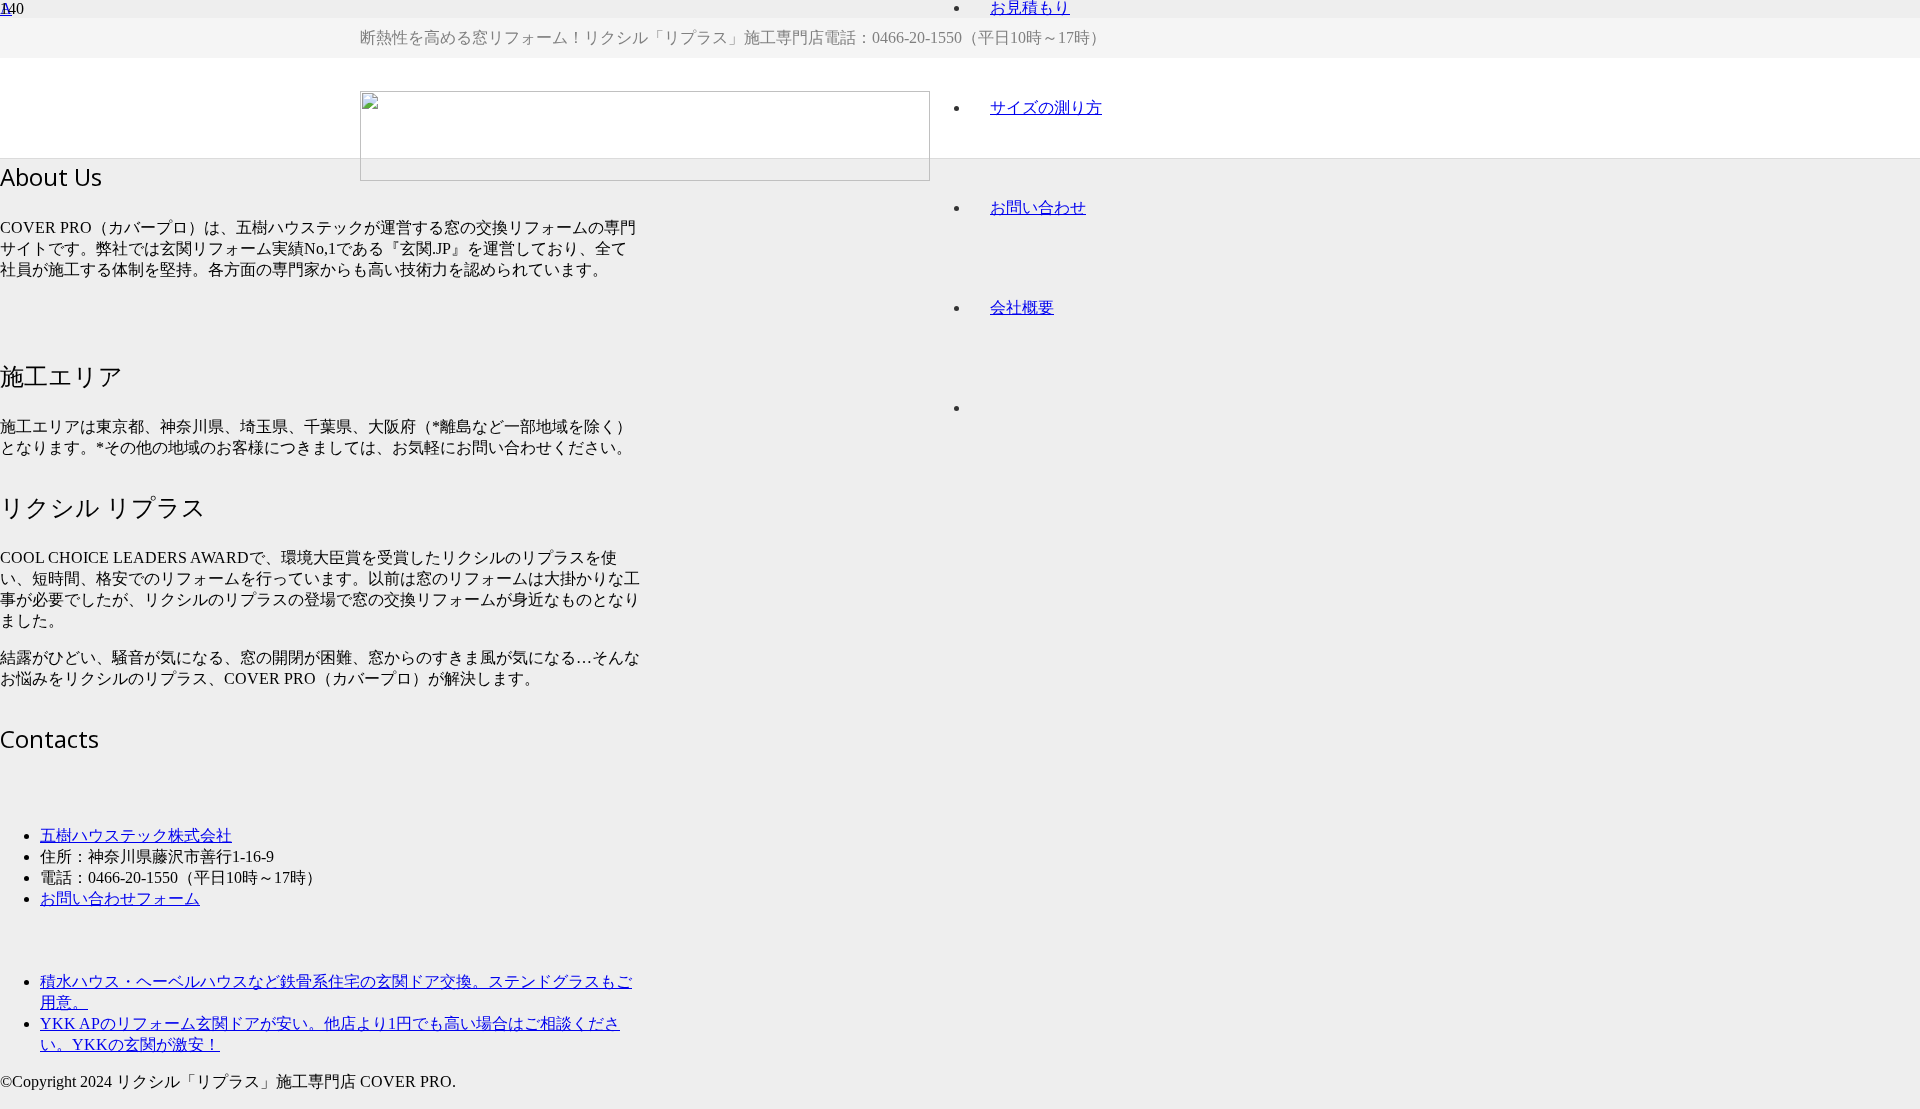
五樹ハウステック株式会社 (136, 835)
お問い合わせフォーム (120, 898)
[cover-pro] (645, 175)
